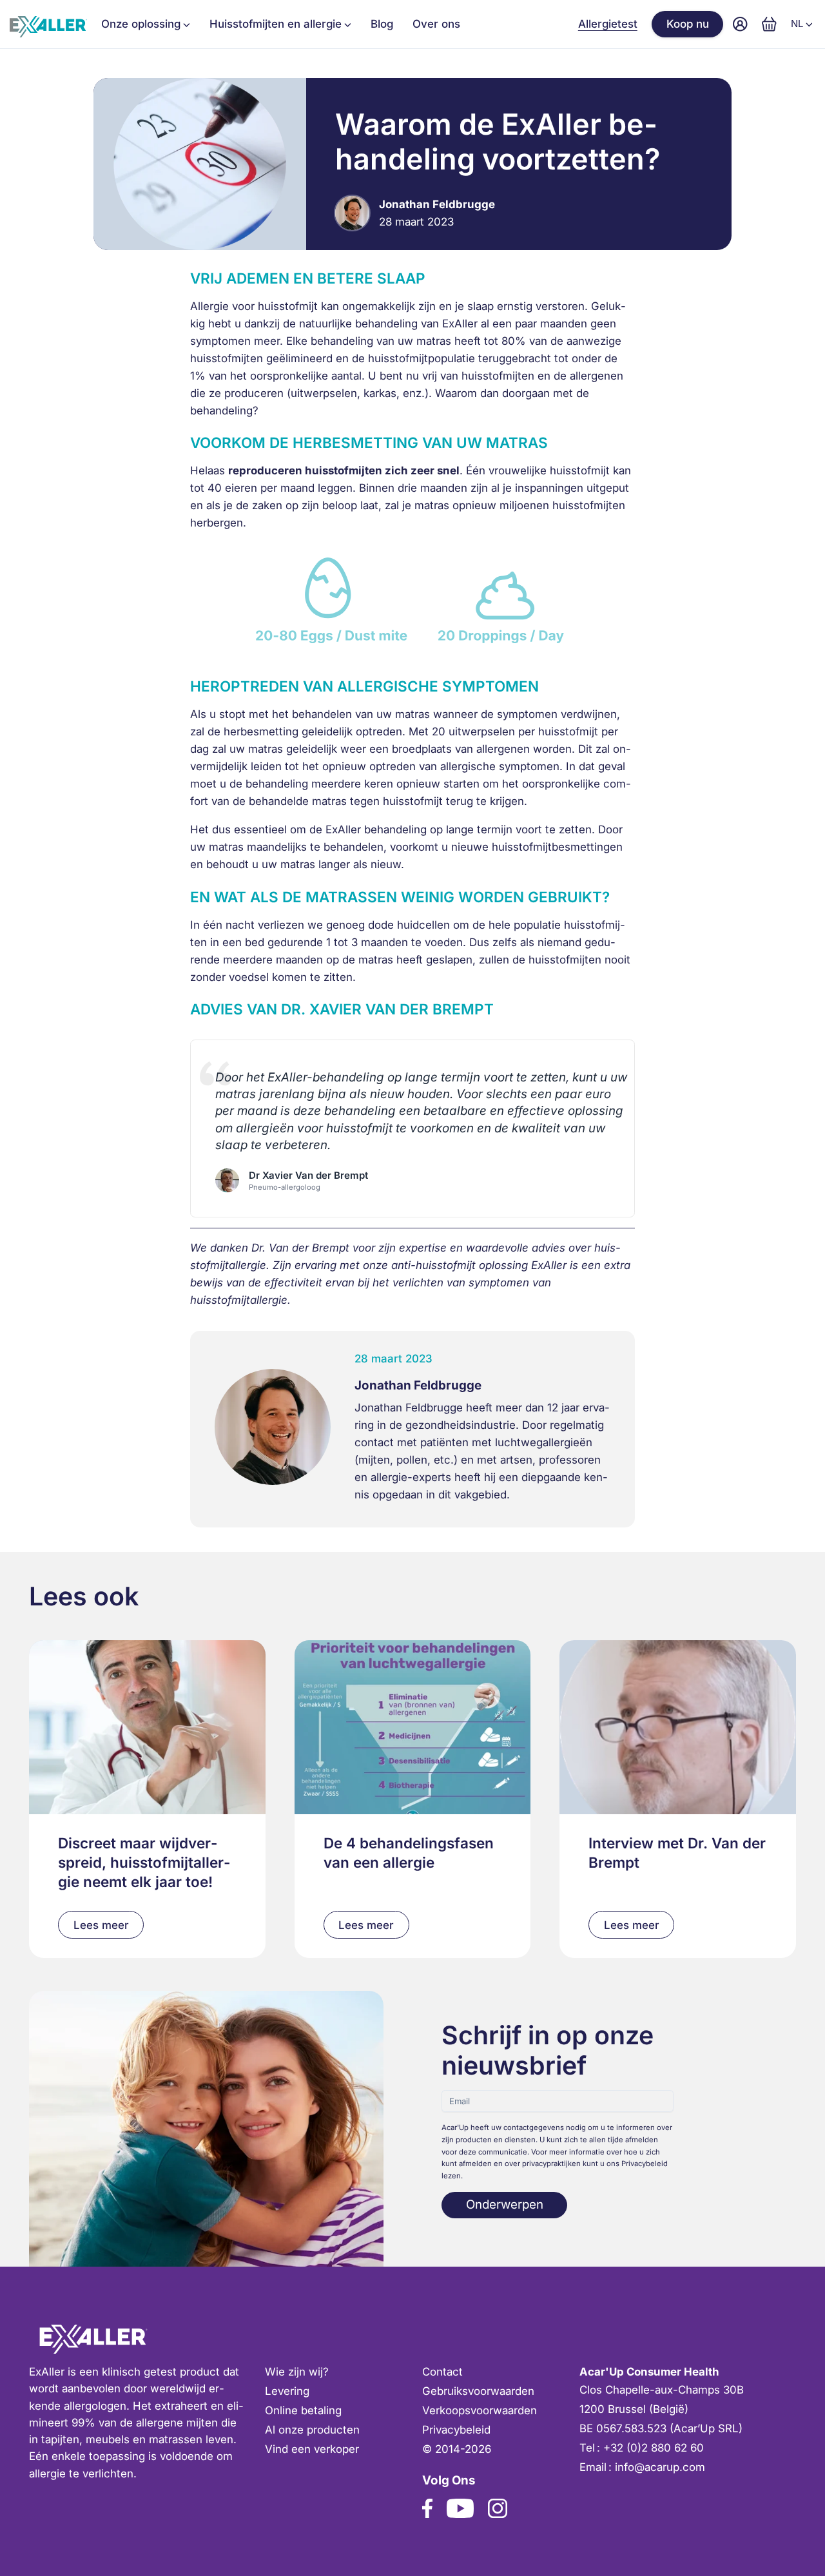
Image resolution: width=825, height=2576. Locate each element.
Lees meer (101, 1925)
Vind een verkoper (312, 2449)
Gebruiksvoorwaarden (478, 2391)
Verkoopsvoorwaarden (480, 2410)
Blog (382, 24)
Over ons (436, 24)
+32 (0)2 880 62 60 (654, 2448)
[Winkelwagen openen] (769, 24)
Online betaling (303, 2410)
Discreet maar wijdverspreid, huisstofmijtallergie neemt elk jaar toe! (144, 1862)
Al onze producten (312, 2430)
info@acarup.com (660, 2467)
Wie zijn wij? (297, 2372)
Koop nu (688, 24)
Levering (287, 2391)
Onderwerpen (505, 2204)
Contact (442, 2372)
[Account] (740, 24)
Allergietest (608, 24)
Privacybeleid (456, 2430)
